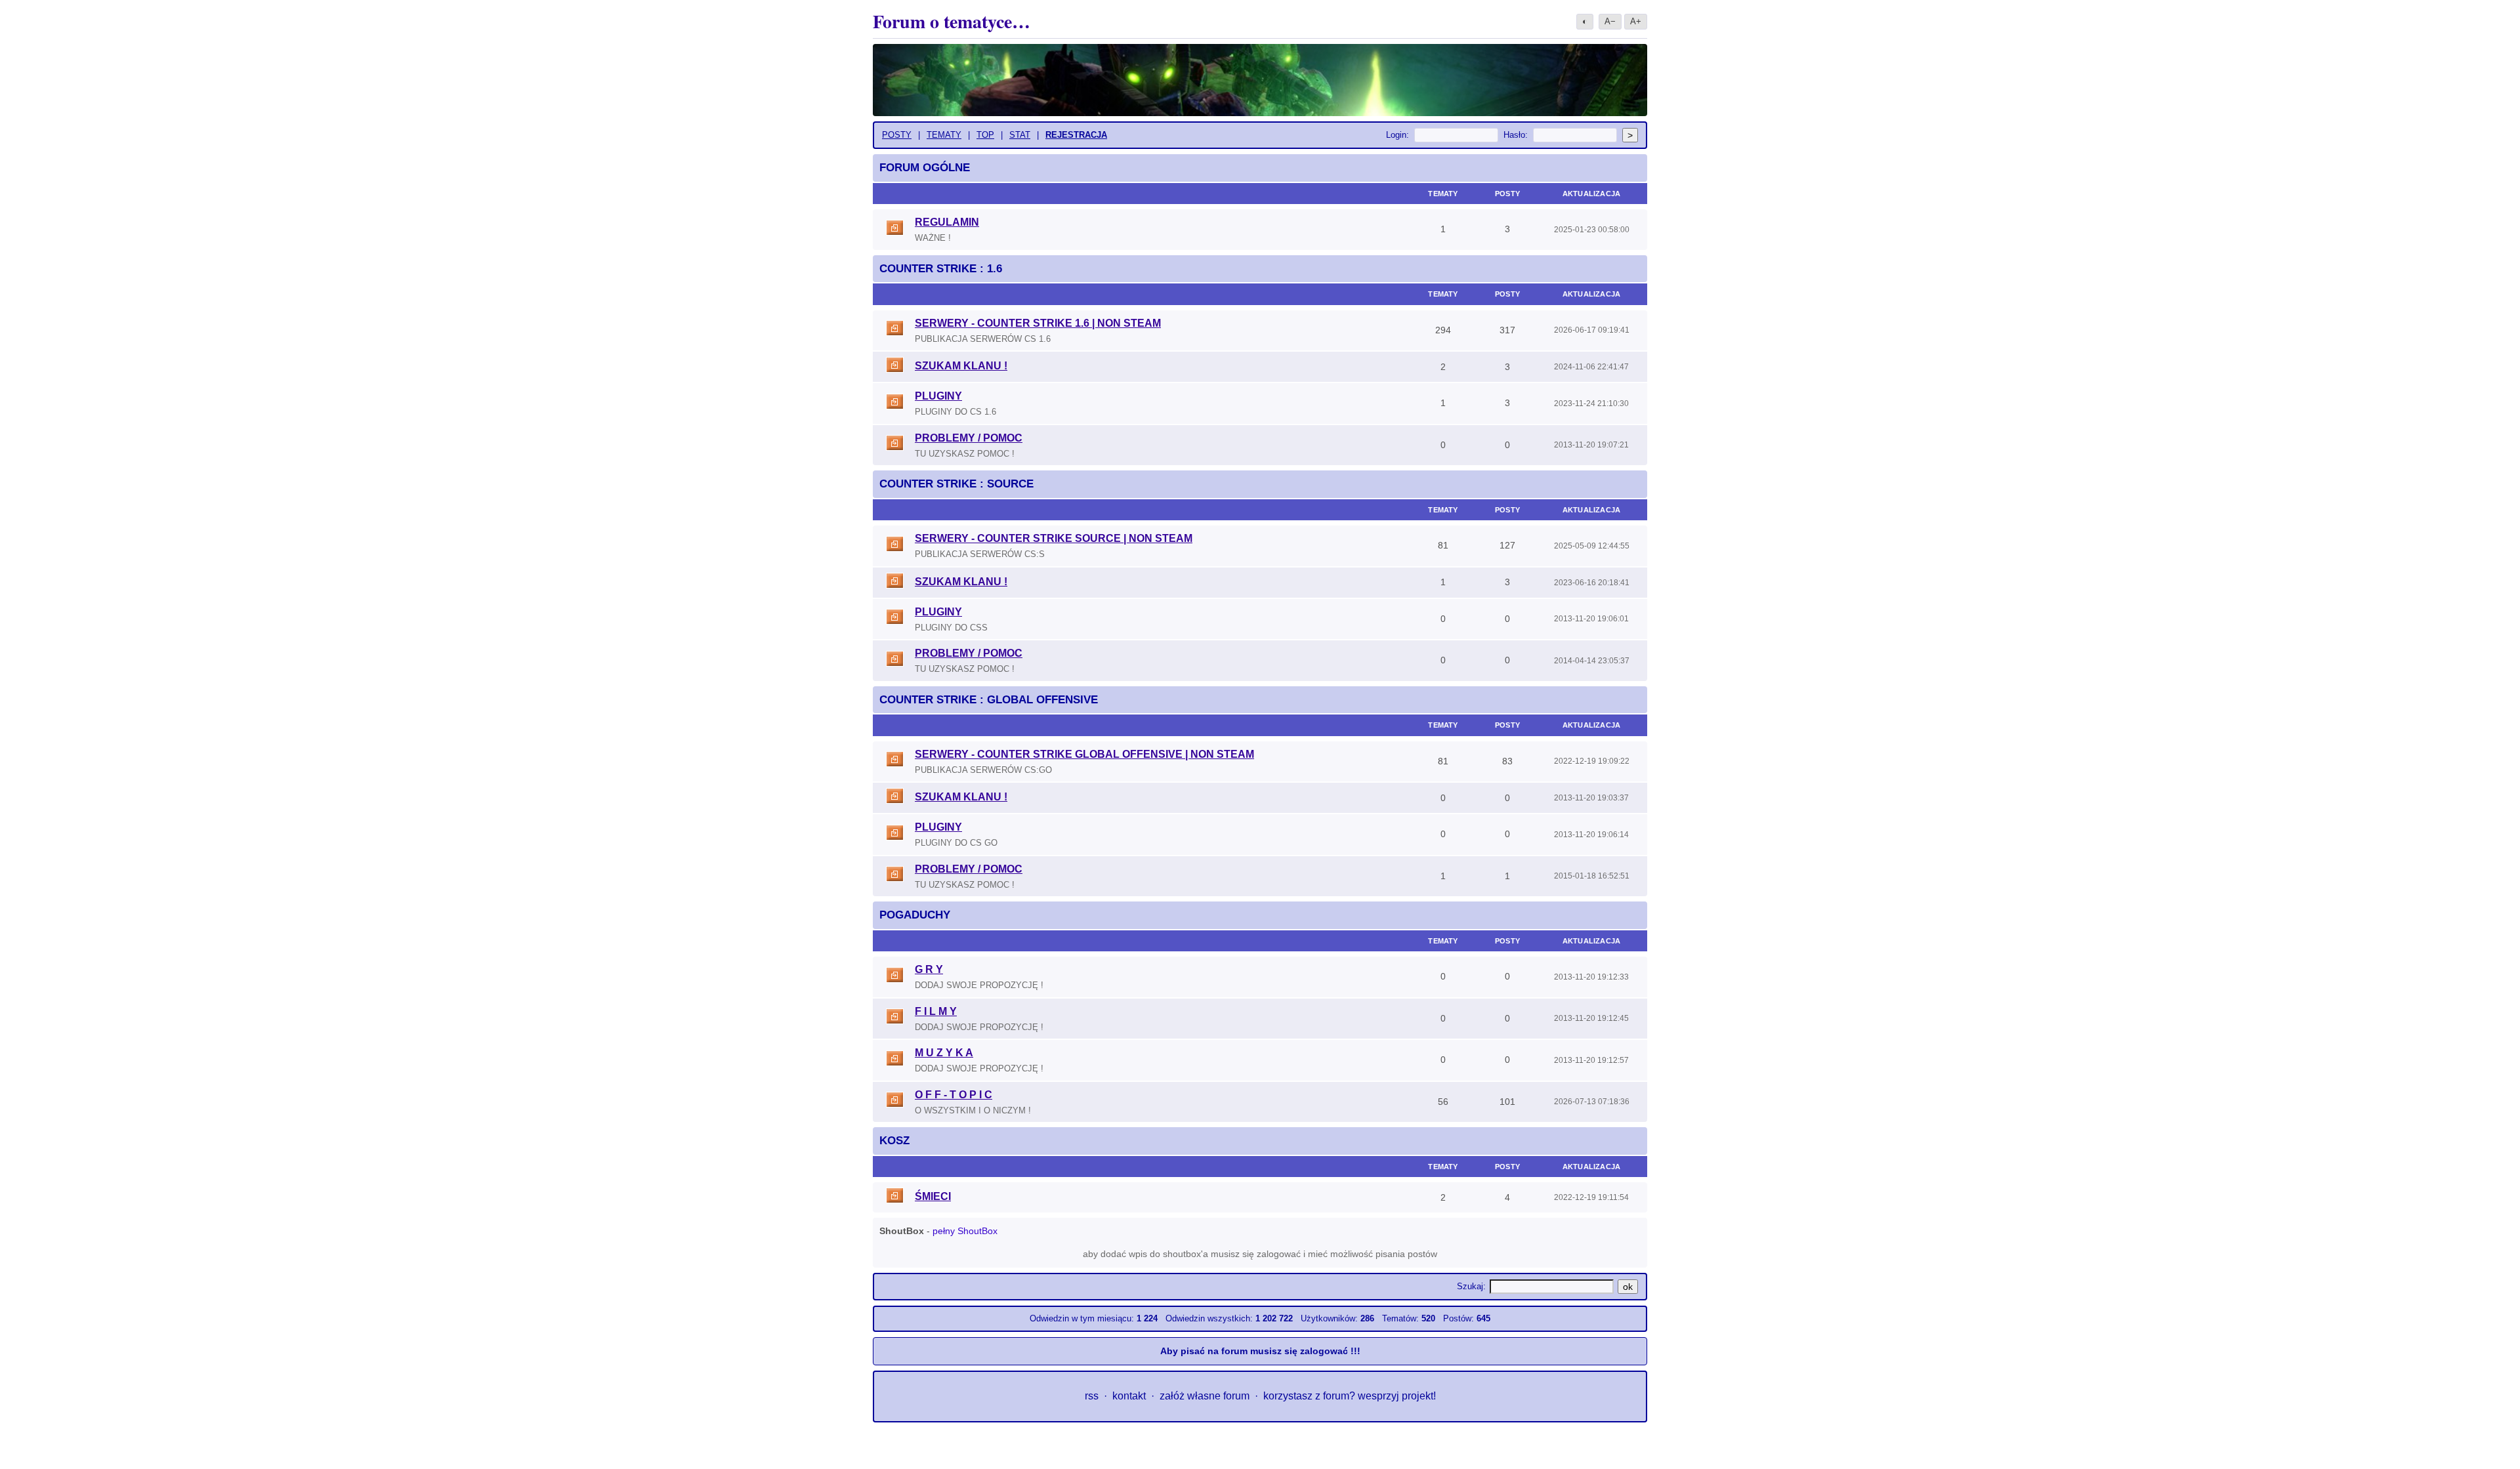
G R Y (929, 969)
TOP (985, 135)
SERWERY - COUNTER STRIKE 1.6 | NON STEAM (1038, 323)
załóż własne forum (1205, 1396)
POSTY (897, 135)
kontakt (1129, 1396)
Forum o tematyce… (952, 21)
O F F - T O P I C (954, 1095)
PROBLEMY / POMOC (969, 438)
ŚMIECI (933, 1196)
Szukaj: (1471, 1286)
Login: (1397, 135)
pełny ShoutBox (965, 1231)
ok (1628, 1287)
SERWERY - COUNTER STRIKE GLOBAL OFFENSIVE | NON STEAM (1084, 754)
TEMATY (944, 135)
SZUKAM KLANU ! (961, 366)
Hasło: (1516, 135)
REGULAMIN (947, 222)
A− (1610, 21)
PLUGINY (938, 396)
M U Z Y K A (944, 1053)
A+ (1636, 21)
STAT (1020, 135)
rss (1092, 1396)
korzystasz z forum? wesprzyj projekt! (1350, 1396)
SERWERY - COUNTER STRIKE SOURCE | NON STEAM (1054, 538)
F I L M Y (936, 1011)
